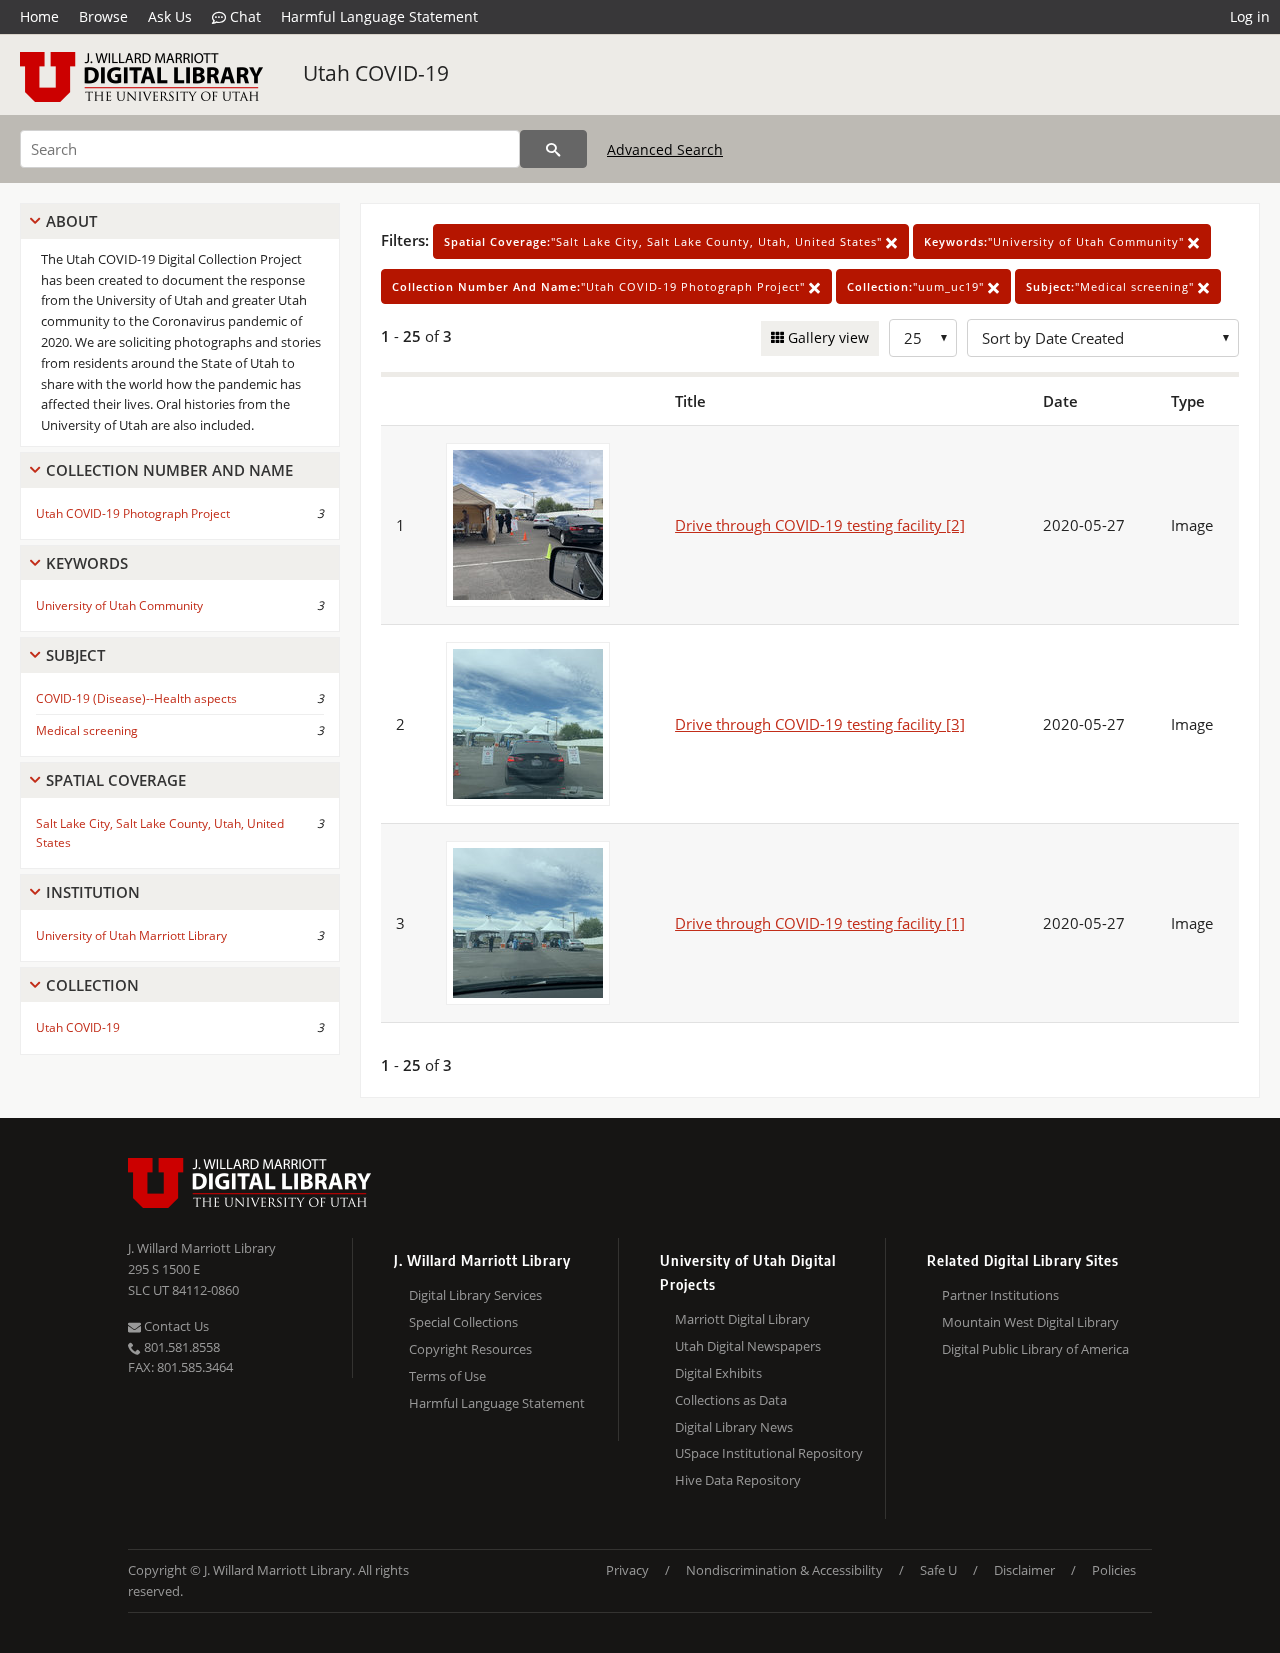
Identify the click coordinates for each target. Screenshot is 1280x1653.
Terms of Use (447, 1376)
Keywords (87, 563)
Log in (1250, 16)
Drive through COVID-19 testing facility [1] (820, 923)
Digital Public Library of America (1035, 1349)
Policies (1114, 1570)
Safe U (938, 1570)
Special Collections (463, 1322)
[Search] (553, 149)
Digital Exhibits (718, 1373)
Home (39, 16)
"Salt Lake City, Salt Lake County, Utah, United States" (665, 241)
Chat (243, 16)
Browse (103, 16)
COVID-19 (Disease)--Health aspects (136, 698)
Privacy (627, 1570)
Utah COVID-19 (376, 73)
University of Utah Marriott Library (131, 935)
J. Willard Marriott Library (202, 1248)
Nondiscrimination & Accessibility (784, 1570)
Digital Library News (734, 1427)
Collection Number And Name (169, 470)
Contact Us (175, 1326)
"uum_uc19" (917, 286)
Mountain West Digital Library (1030, 1322)
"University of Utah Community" (1056, 241)
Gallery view (826, 337)
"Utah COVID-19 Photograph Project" (600, 286)
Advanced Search (665, 149)
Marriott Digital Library (742, 1319)
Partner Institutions (1000, 1295)
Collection (92, 985)
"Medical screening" (1112, 286)
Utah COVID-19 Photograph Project (133, 513)
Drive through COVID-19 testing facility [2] (820, 525)
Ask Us (170, 16)
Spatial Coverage (116, 780)
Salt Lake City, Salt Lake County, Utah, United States (160, 833)
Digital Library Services (475, 1295)
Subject (75, 655)
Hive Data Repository (738, 1480)
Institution (93, 892)
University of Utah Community (119, 605)
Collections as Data (731, 1400)
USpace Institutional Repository (769, 1453)
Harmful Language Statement (379, 16)
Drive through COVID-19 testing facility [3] (820, 724)
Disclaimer (1024, 1570)
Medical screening (87, 730)
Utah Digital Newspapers (748, 1346)
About (71, 221)
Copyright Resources (470, 1349)
